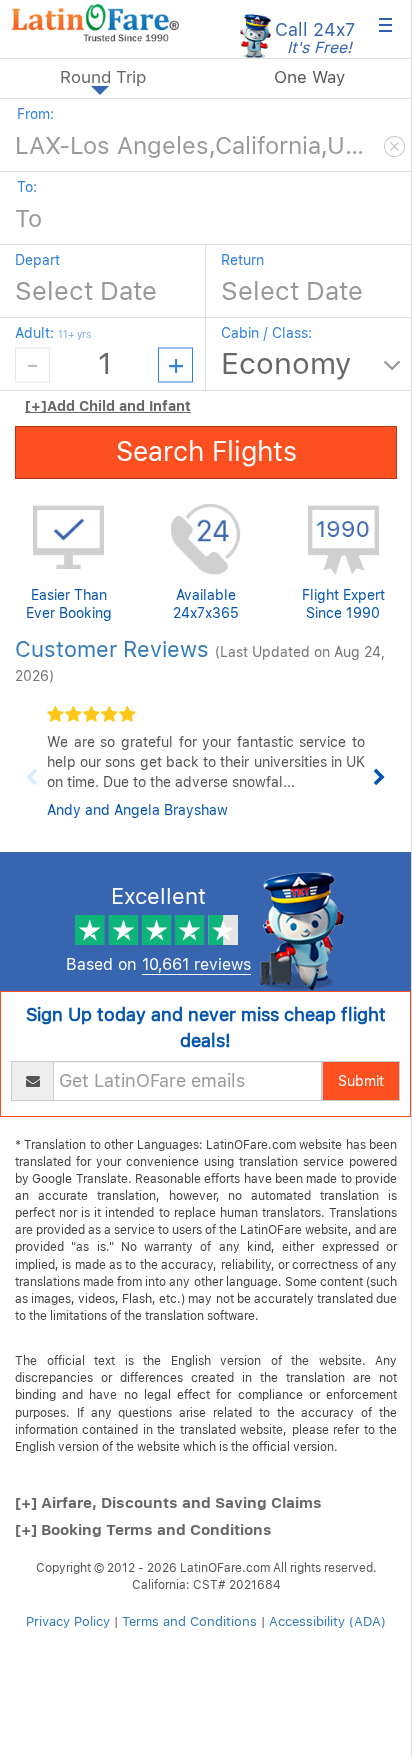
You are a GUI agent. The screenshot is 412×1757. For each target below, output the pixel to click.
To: (27, 187)
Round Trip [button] (103, 77)
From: (35, 114)
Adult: (53, 333)
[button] (95, 23)
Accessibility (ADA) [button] (327, 1621)
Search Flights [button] (206, 451)
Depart (37, 260)
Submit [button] (361, 1081)
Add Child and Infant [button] (108, 406)
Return (242, 260)
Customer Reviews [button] (112, 649)
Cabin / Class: (266, 333)
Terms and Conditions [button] (189, 1621)
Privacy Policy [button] (68, 1621)
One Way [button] (309, 77)
